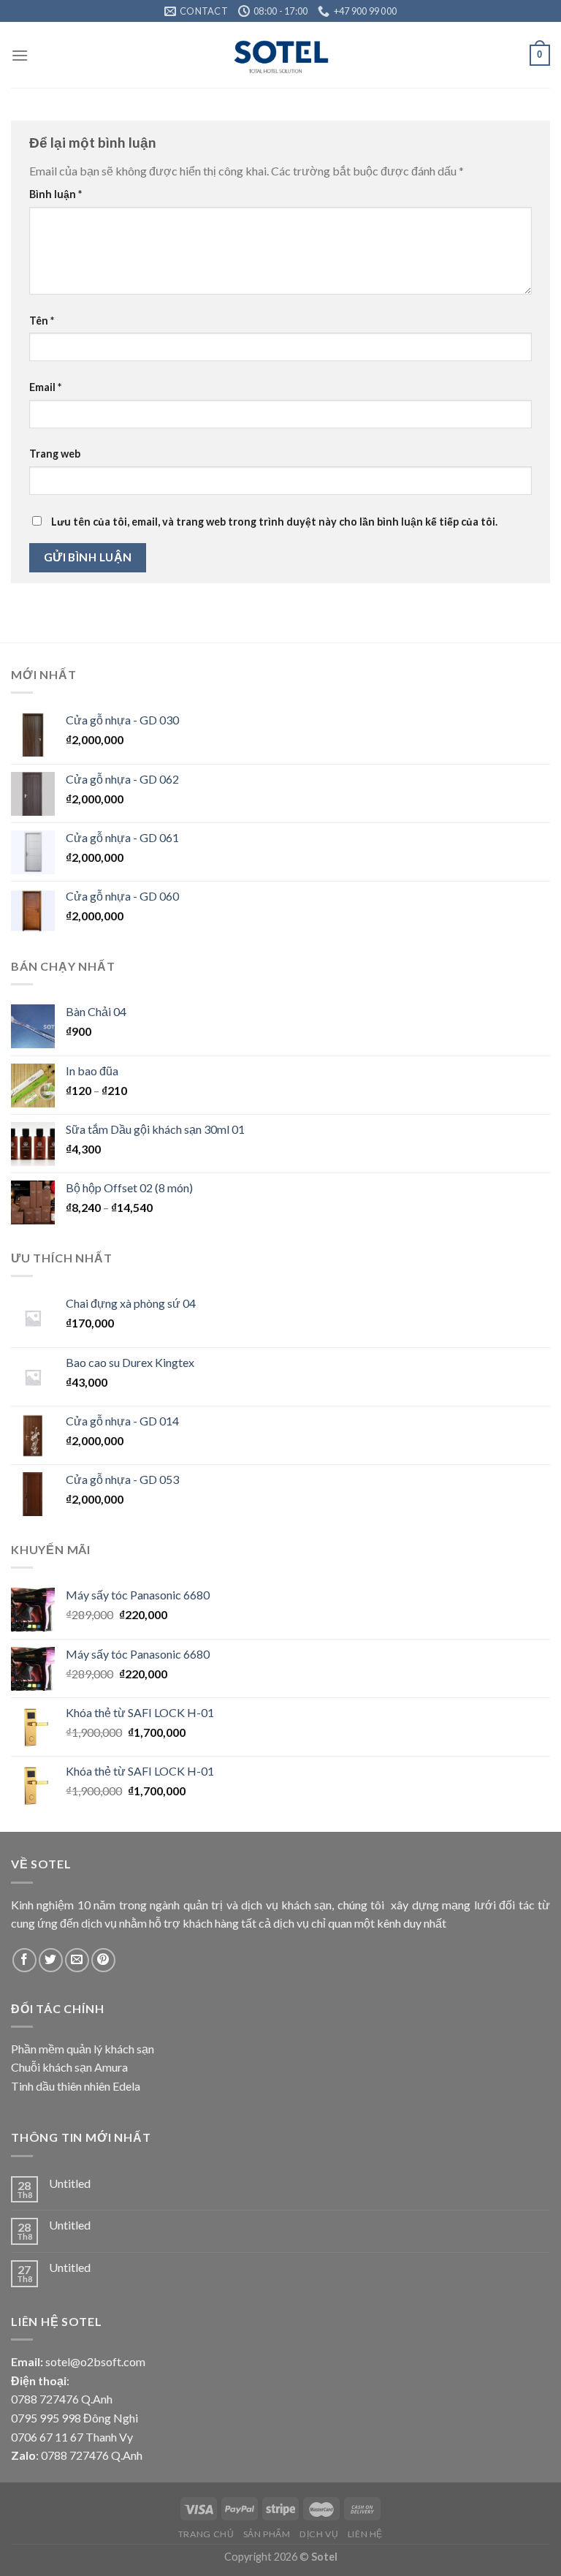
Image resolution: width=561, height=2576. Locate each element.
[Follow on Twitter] (51, 1960)
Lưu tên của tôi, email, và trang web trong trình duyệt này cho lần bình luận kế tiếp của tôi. (274, 522)
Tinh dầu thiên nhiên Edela (76, 2086)
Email (45, 387)
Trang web (55, 454)
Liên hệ (365, 2534)
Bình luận (56, 194)
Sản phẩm (267, 2534)
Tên (42, 321)
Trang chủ (206, 2534)
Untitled (70, 2183)
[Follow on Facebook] (24, 1960)
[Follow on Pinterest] (103, 1960)
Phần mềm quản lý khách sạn (83, 2049)
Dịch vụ (319, 2534)
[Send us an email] (77, 1960)
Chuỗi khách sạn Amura (69, 2067)
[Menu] (20, 55)
